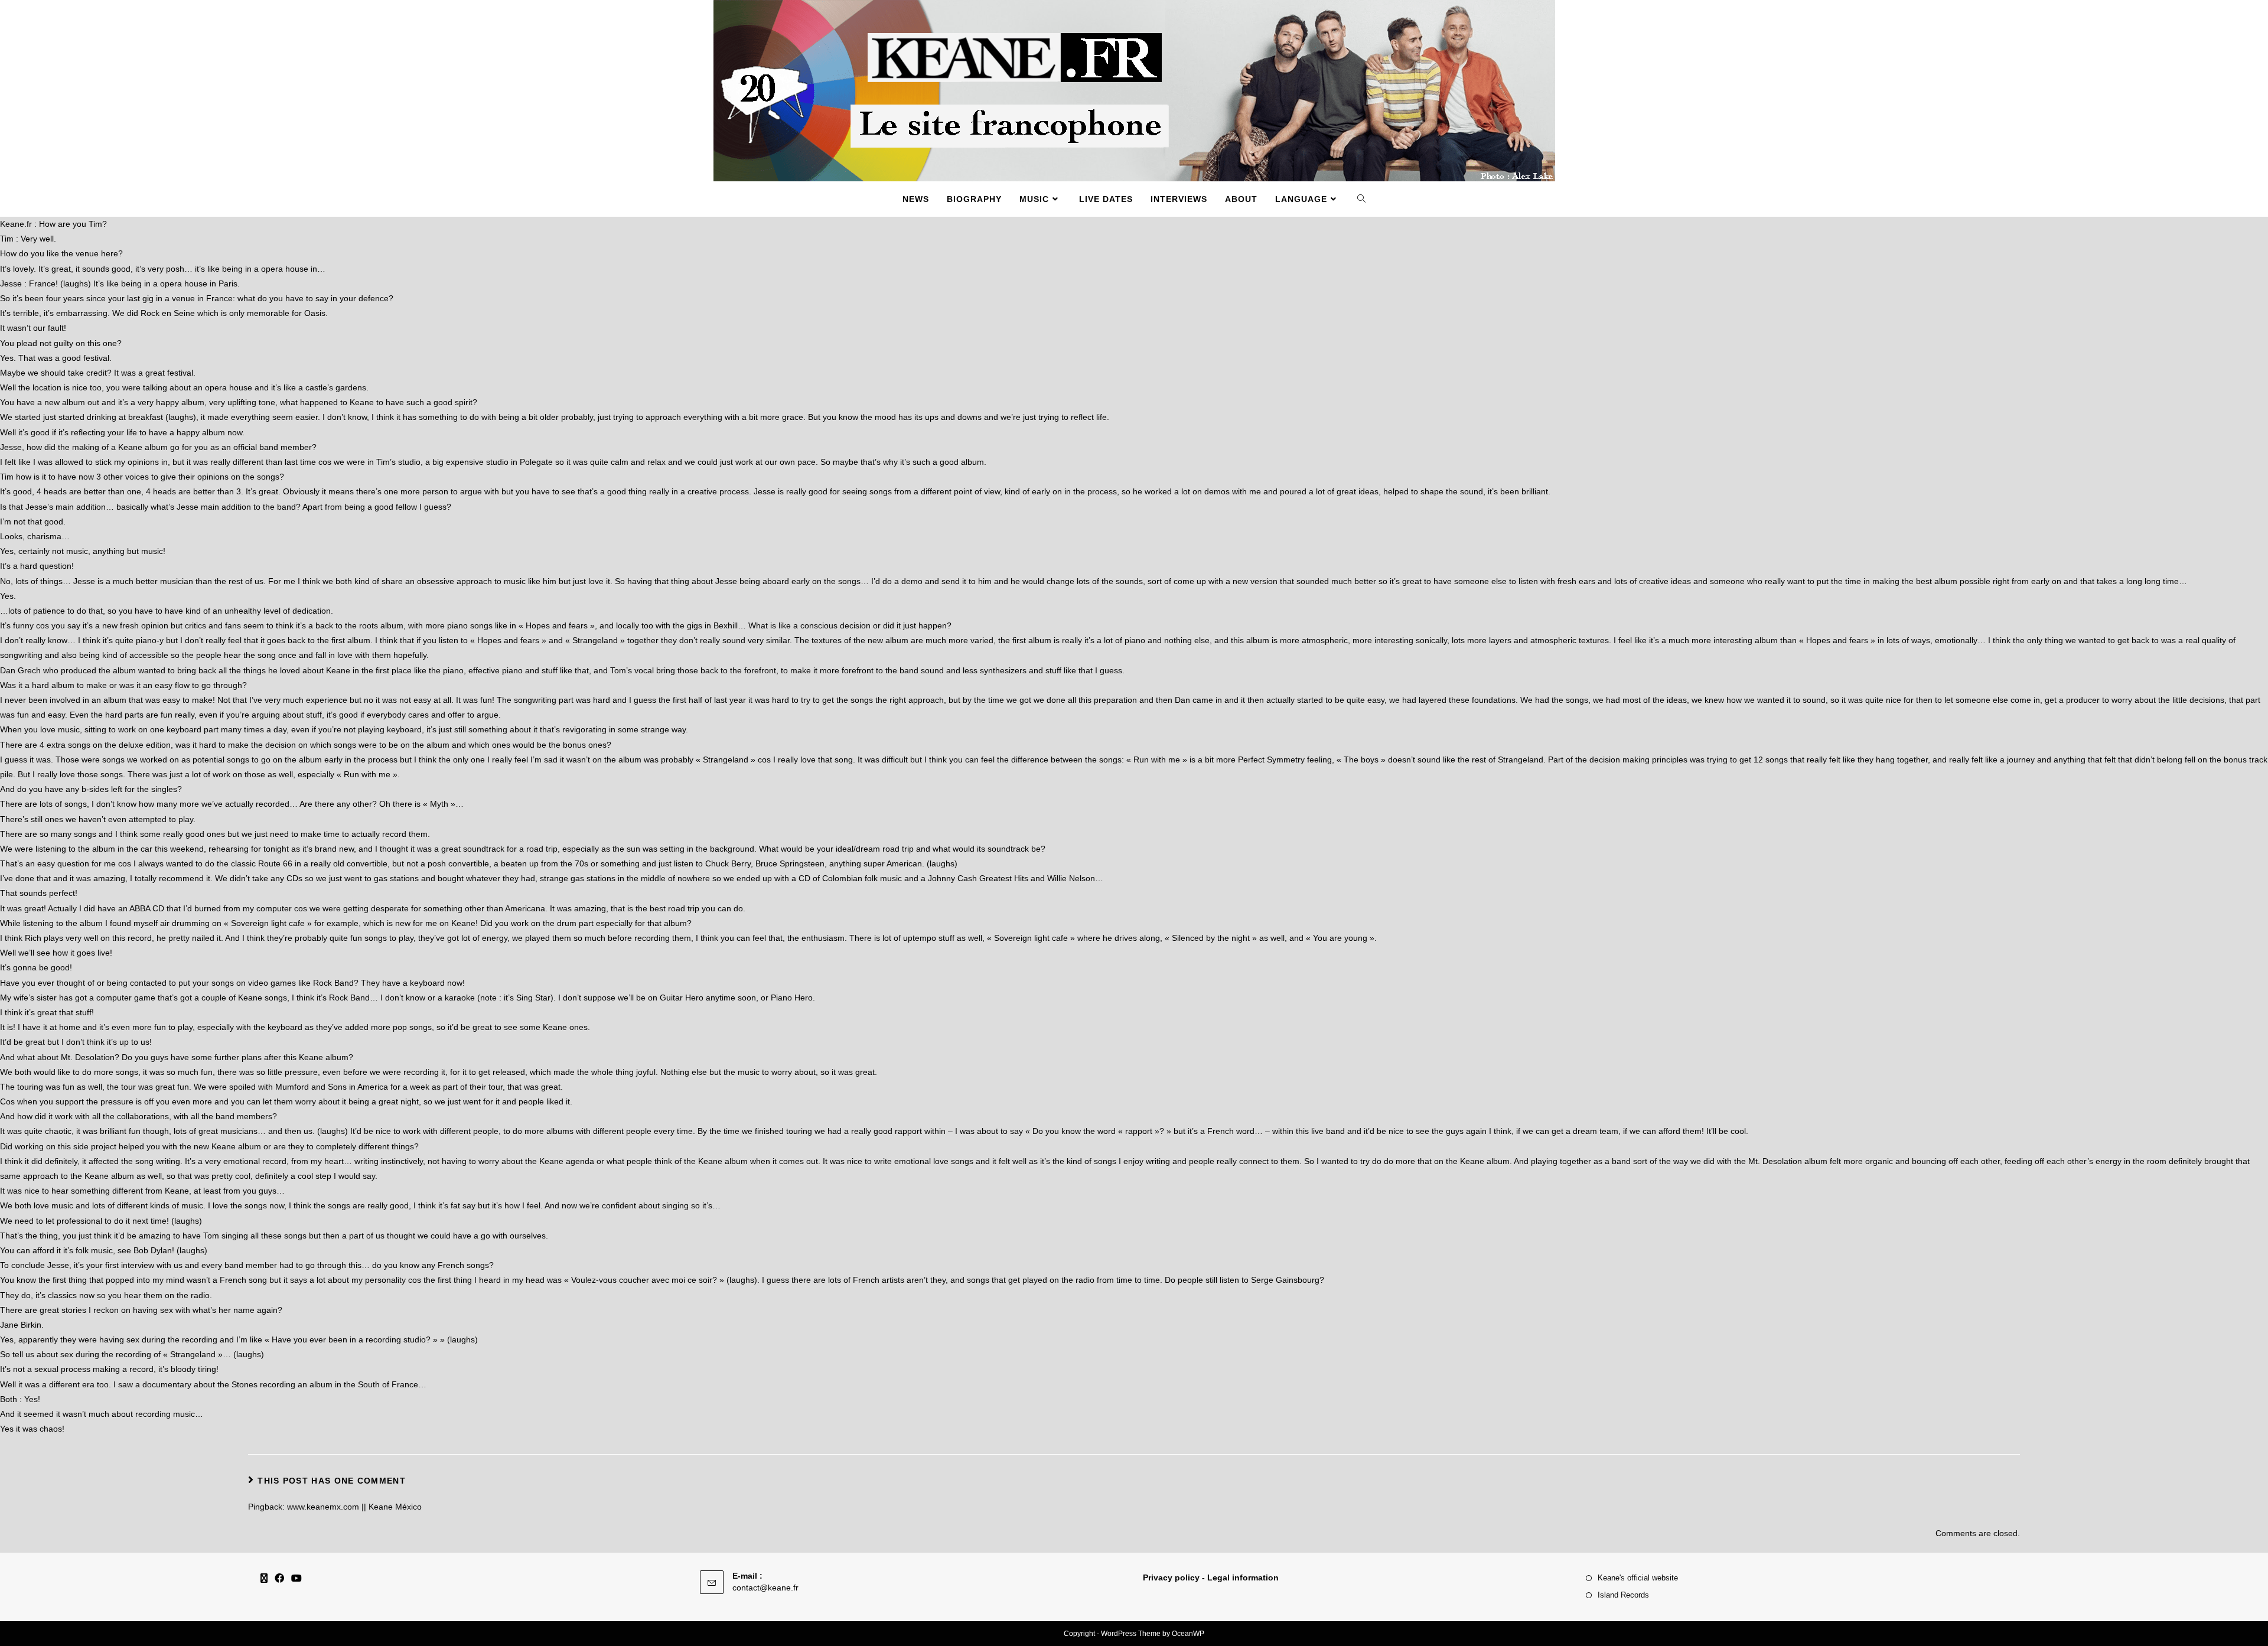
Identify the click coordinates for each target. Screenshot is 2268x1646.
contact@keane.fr (765, 1588)
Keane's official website (1638, 1578)
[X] (264, 1579)
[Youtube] (296, 1579)
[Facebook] (279, 1579)
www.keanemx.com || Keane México (354, 1507)
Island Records (1623, 1595)
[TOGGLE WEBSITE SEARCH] (1362, 199)
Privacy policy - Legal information (1211, 1577)
